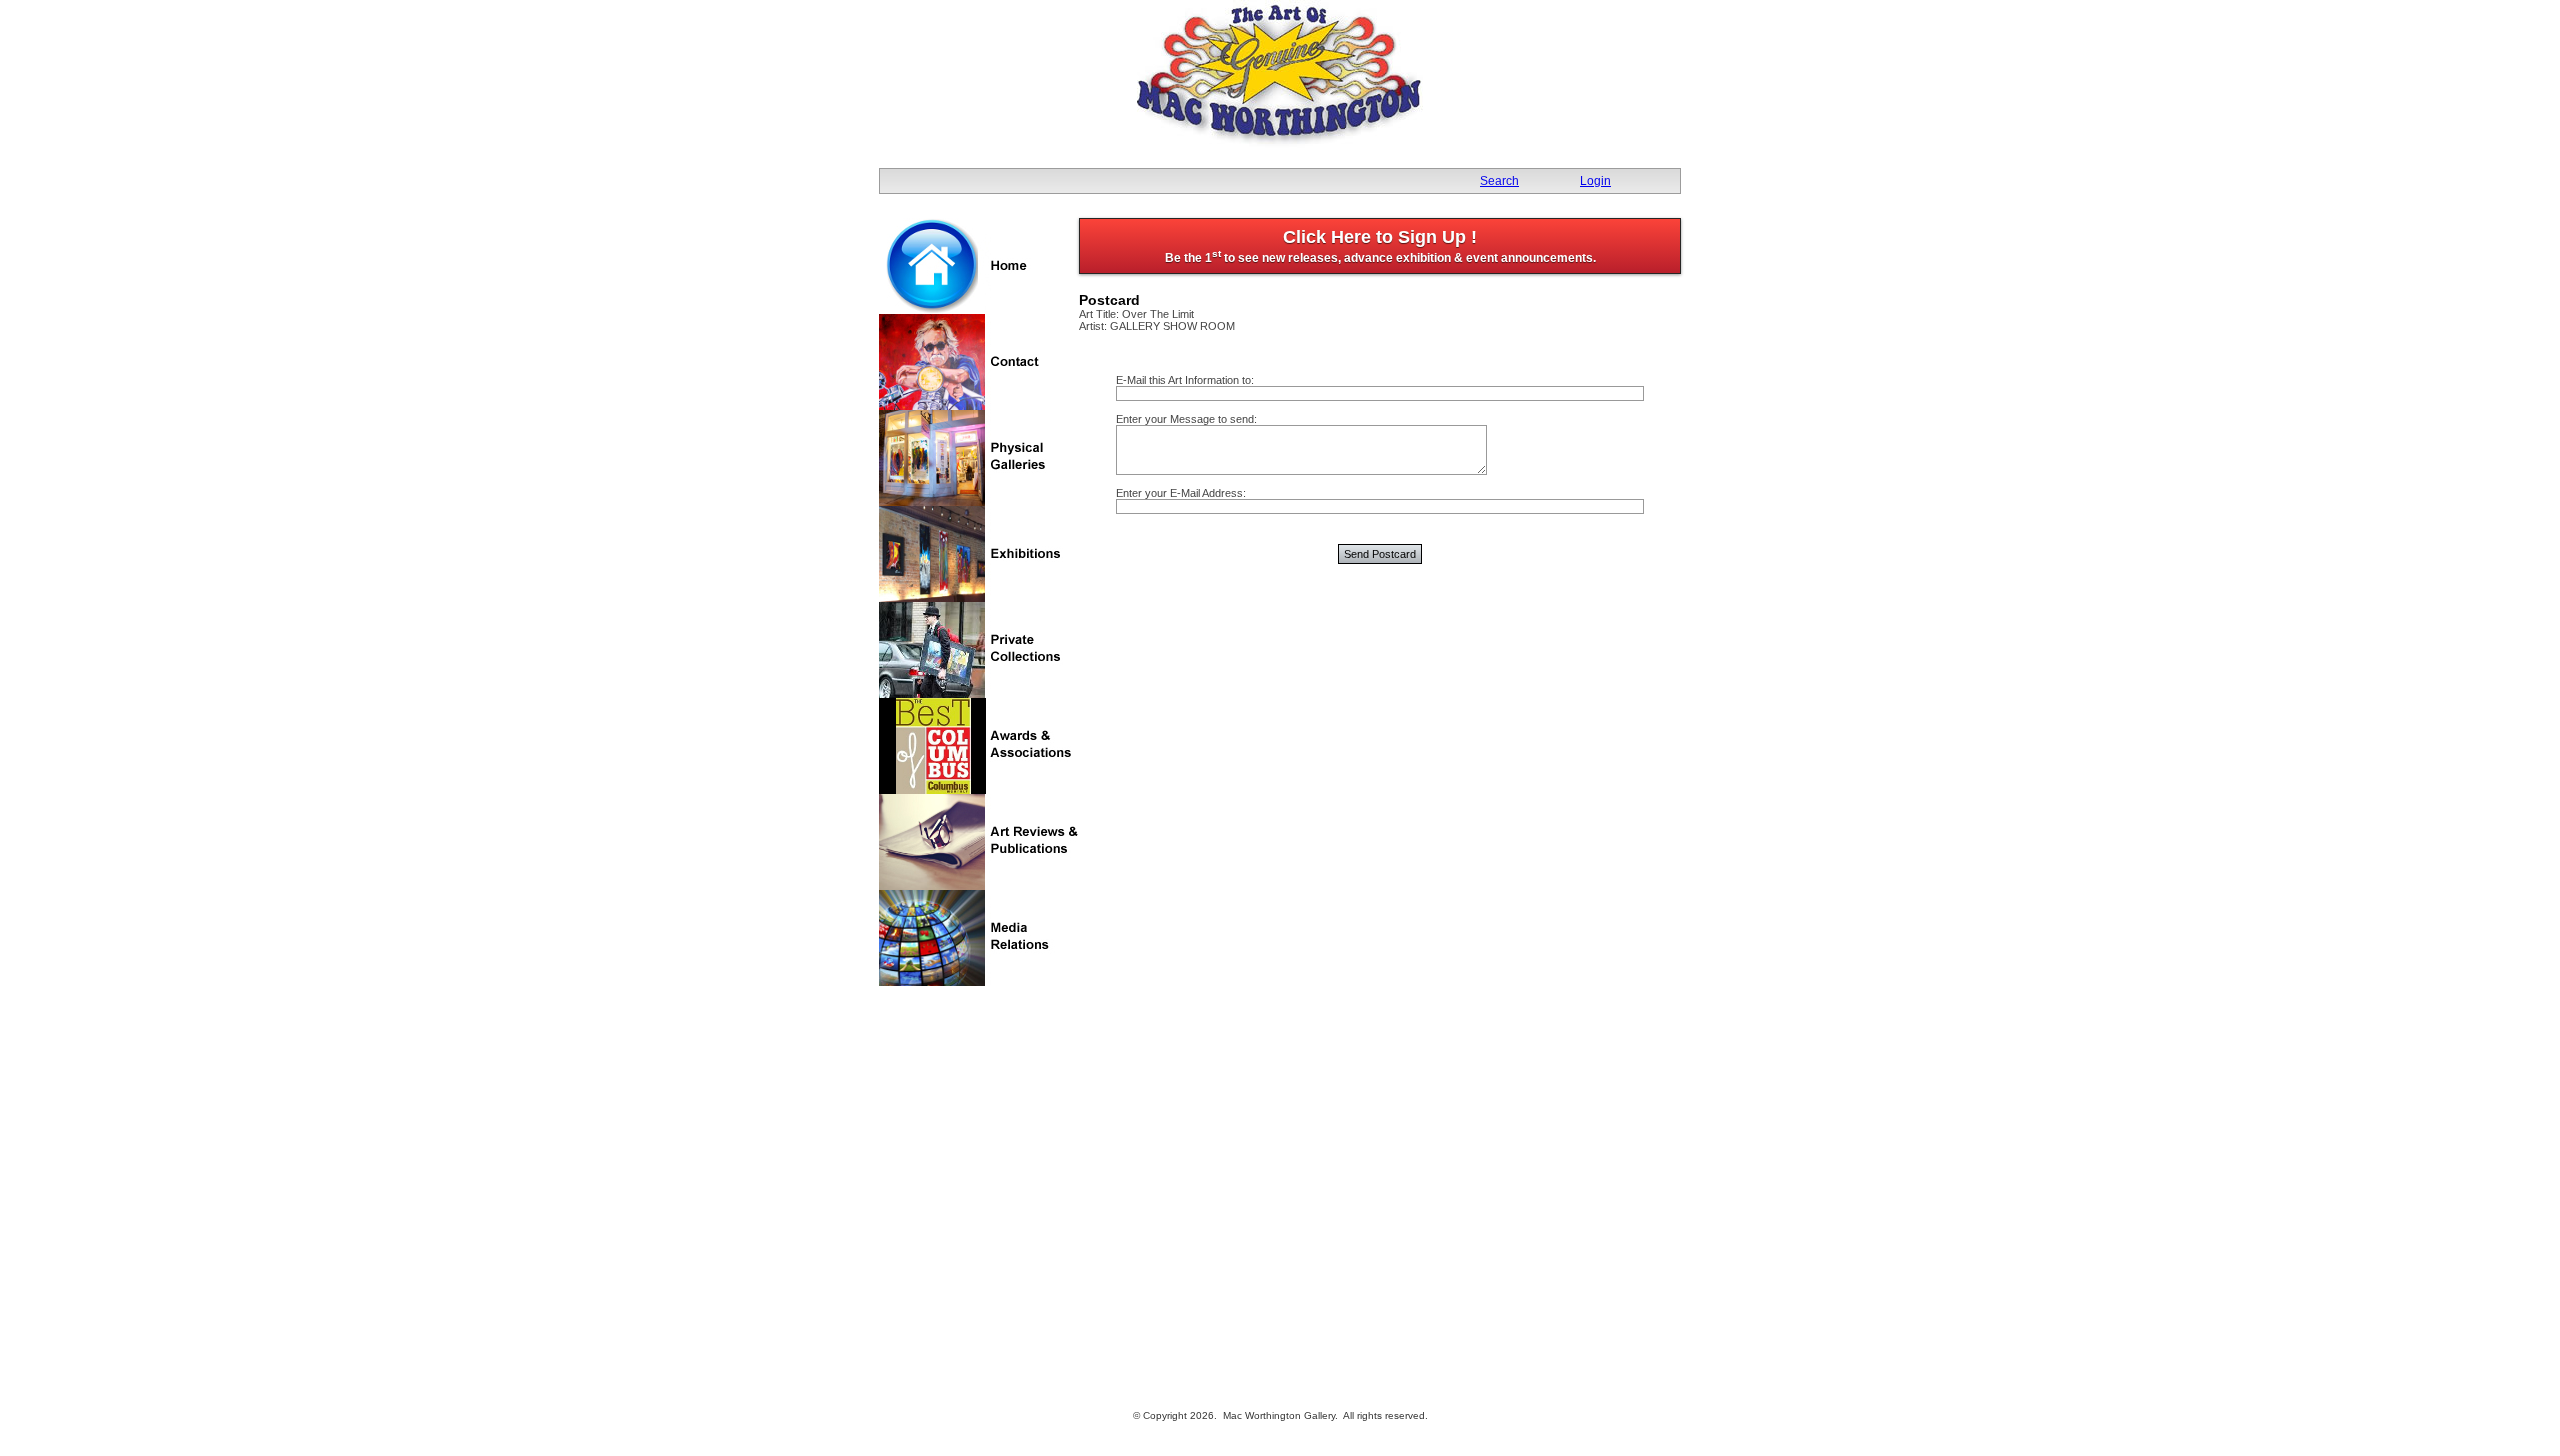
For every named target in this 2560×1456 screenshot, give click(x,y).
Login (1595, 181)
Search (1499, 181)
